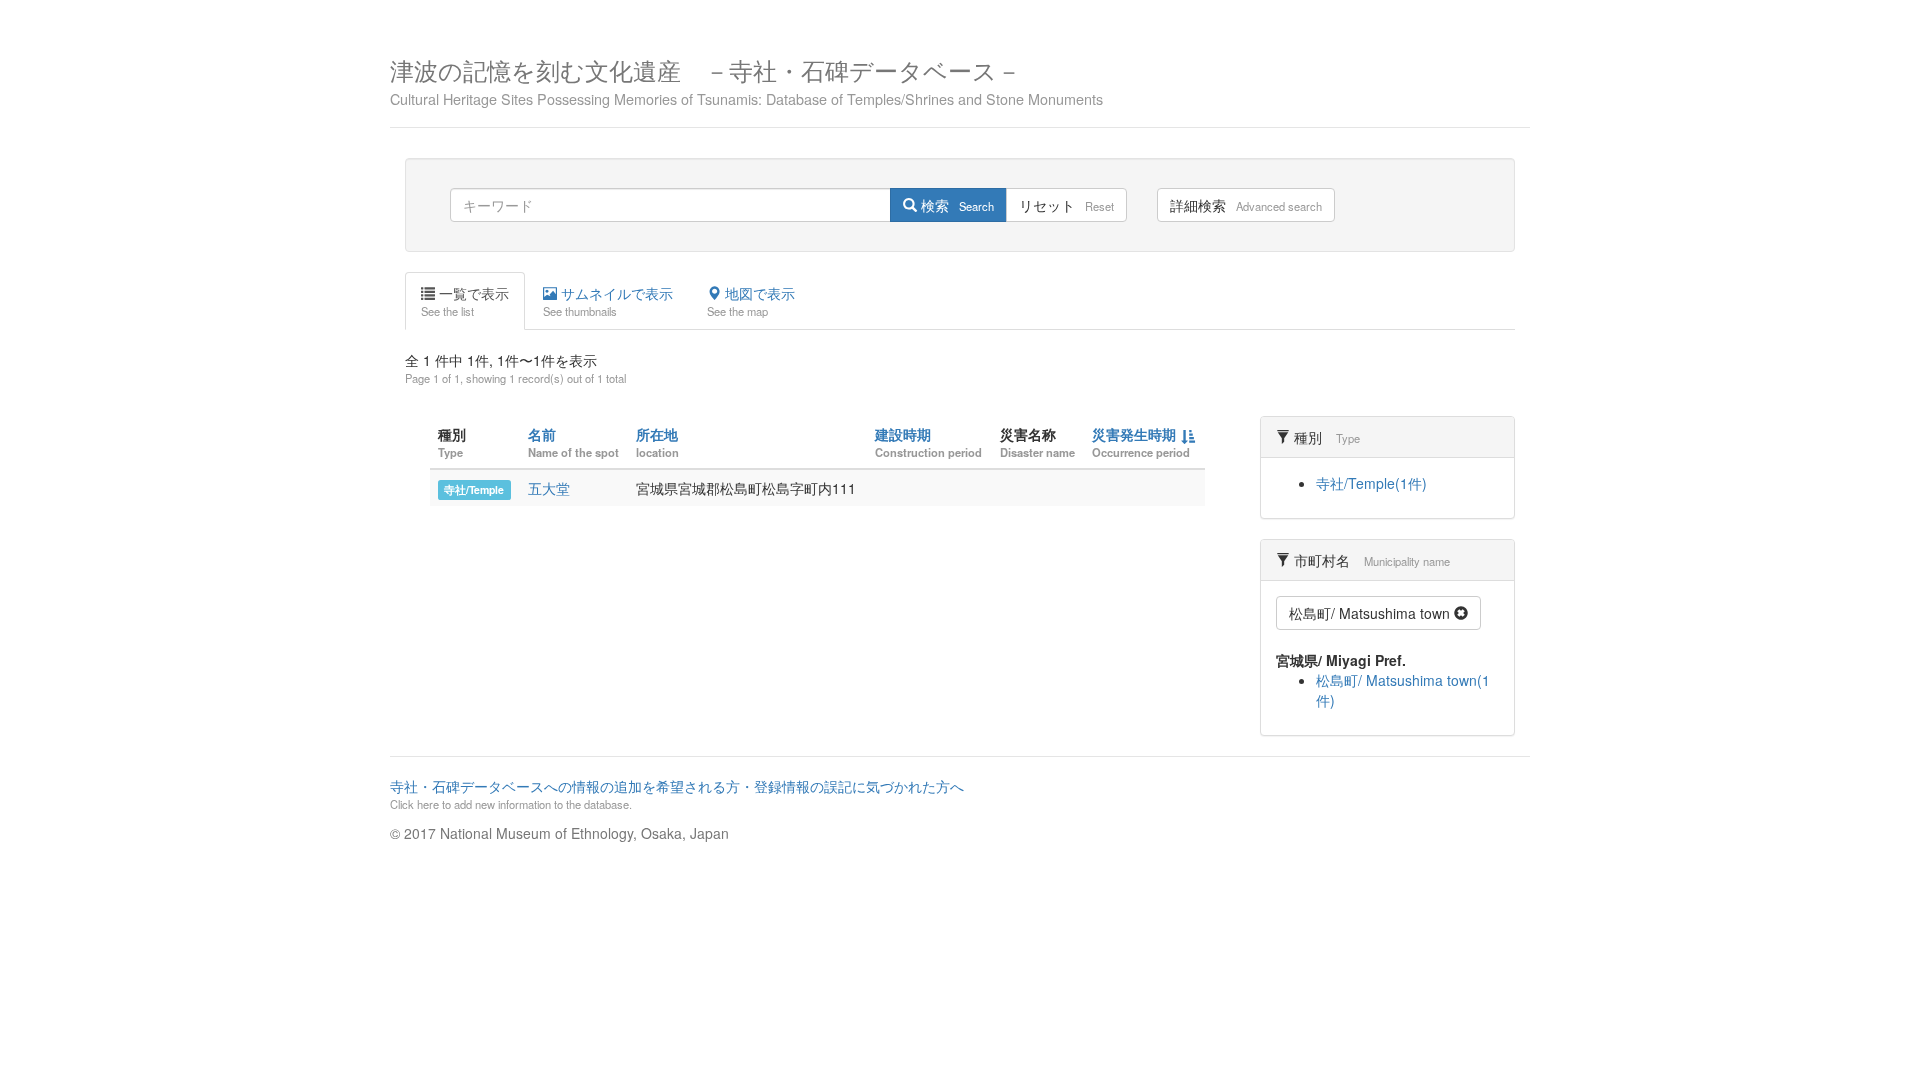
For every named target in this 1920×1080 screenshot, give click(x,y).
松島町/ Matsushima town (1371, 613)
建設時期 (903, 434)
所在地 (657, 434)
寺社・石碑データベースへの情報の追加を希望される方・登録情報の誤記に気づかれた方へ (677, 794)
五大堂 (549, 488)
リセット (1066, 205)
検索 (955, 205)
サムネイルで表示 (608, 301)
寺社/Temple (474, 489)
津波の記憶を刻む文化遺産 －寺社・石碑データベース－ (746, 79)
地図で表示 (751, 301)
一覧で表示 (465, 301)
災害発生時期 (1134, 434)
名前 (542, 434)
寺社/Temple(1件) (1371, 483)
